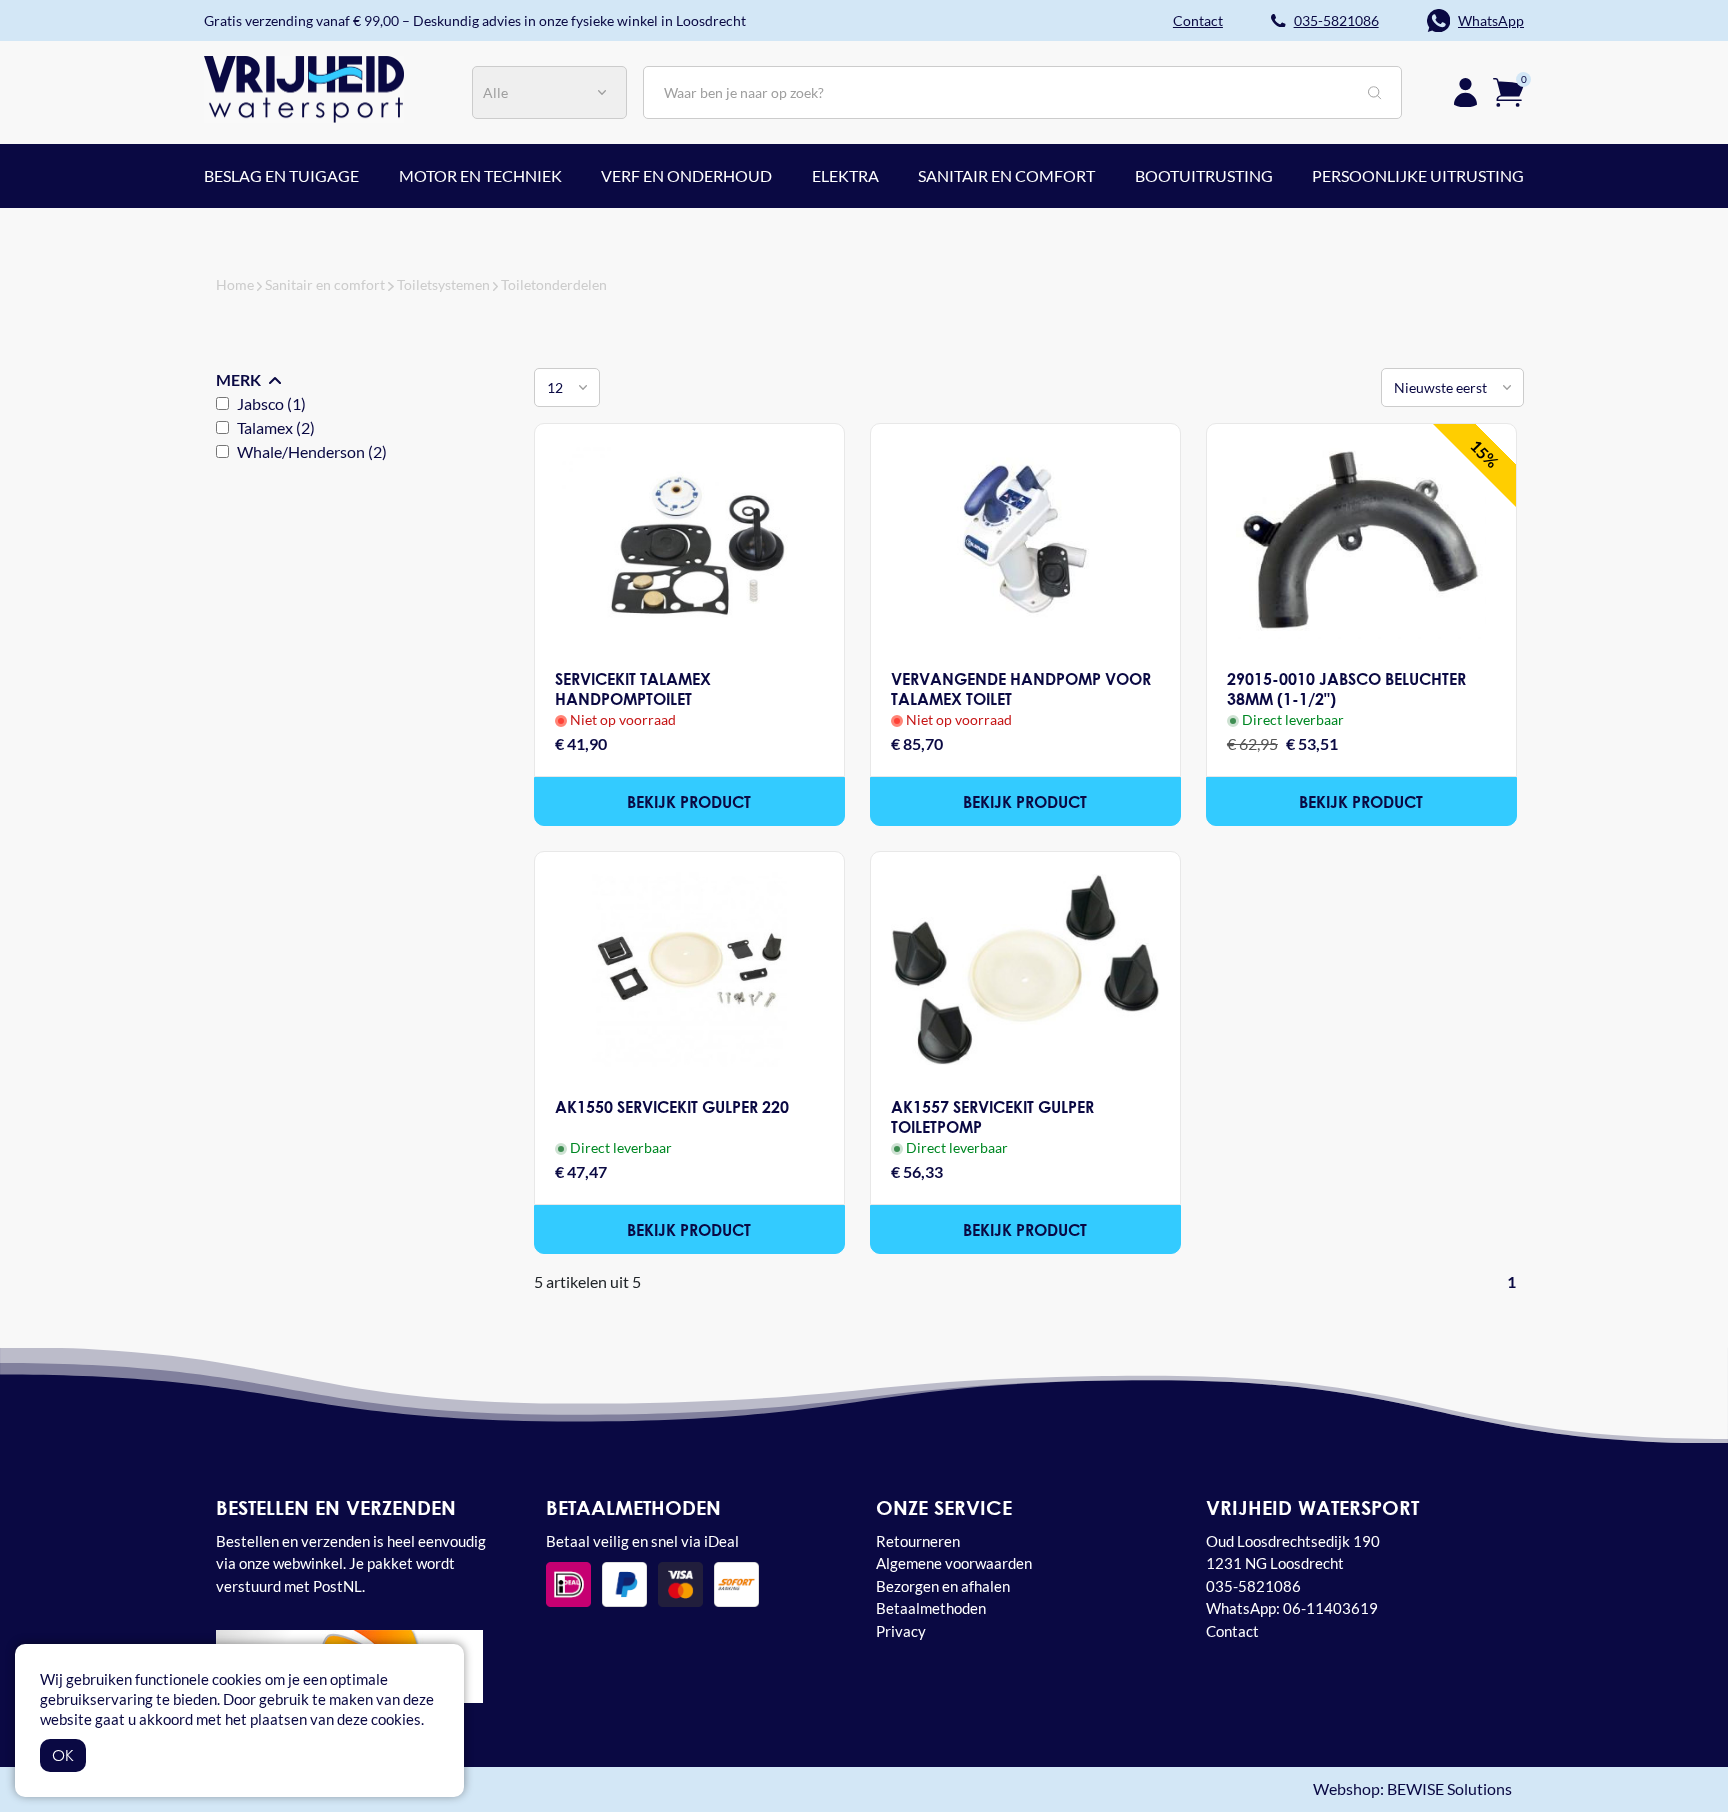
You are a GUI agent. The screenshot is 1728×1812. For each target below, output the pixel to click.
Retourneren (918, 1541)
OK (63, 1755)
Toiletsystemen (443, 284)
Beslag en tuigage (281, 175)
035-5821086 (1336, 20)
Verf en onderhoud (686, 175)
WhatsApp (1491, 20)
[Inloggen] (1465, 92)
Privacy (901, 1631)
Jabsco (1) (271, 403)
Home (235, 284)
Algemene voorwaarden (954, 1563)
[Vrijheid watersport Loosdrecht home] (304, 87)
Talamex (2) (276, 427)
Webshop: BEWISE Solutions (1412, 1789)
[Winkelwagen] (1508, 90)
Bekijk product (689, 801)
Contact (1232, 1631)
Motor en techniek (480, 175)
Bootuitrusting (1204, 175)
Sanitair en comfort (1006, 175)
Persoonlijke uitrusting (1418, 175)
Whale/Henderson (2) (312, 451)
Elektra (845, 175)
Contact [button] (1198, 20)
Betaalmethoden (931, 1608)
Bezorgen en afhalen (943, 1586)
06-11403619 (1330, 1608)
